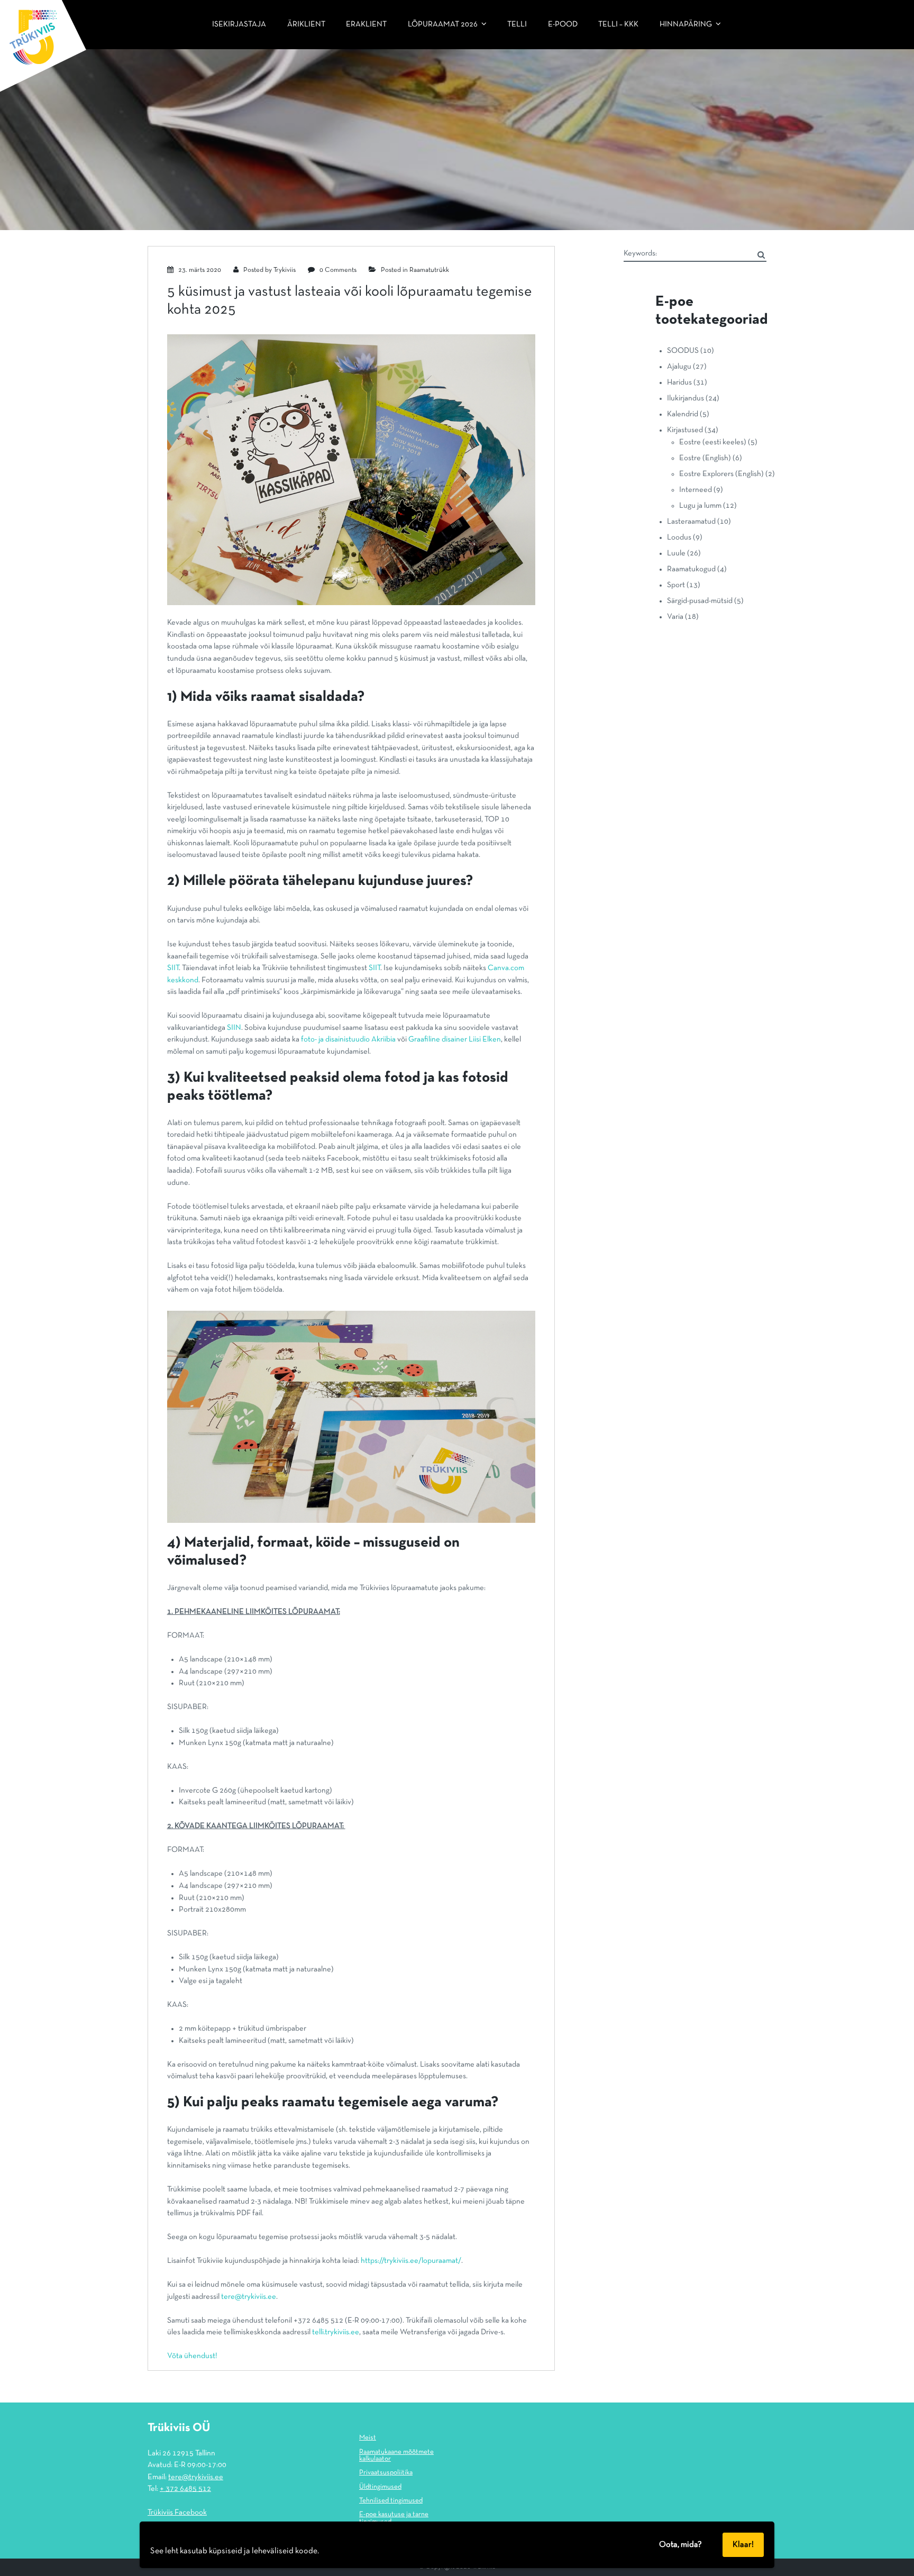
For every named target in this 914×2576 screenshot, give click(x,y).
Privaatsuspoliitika (386, 2473)
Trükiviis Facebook (177, 2513)
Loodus (679, 537)
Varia (675, 617)
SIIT (173, 968)
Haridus (679, 382)
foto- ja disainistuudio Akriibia (348, 1039)
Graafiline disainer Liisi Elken (455, 1039)
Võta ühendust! (192, 2356)
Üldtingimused (380, 2487)
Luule (676, 553)
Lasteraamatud (691, 522)
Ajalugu (679, 367)
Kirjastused (685, 430)
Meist (368, 2438)
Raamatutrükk (429, 270)
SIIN (234, 1028)
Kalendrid (683, 414)
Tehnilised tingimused (391, 2501)
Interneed (696, 490)
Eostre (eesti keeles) (713, 442)
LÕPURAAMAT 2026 (443, 24)
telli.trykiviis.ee (336, 2332)
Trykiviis (285, 270)
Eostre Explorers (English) (721, 474)
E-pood (563, 24)
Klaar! (743, 2545)
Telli (517, 24)
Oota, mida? (680, 2545)
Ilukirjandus (686, 398)
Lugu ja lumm (700, 506)
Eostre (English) (705, 458)
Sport (676, 585)
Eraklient (366, 24)
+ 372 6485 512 (185, 2489)
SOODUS (683, 351)
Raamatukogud (691, 569)
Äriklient (306, 24)
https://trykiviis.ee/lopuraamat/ (411, 2261)
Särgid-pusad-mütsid (700, 601)
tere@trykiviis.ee (249, 2297)
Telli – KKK (618, 24)
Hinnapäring (686, 24)
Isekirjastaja (239, 24)
